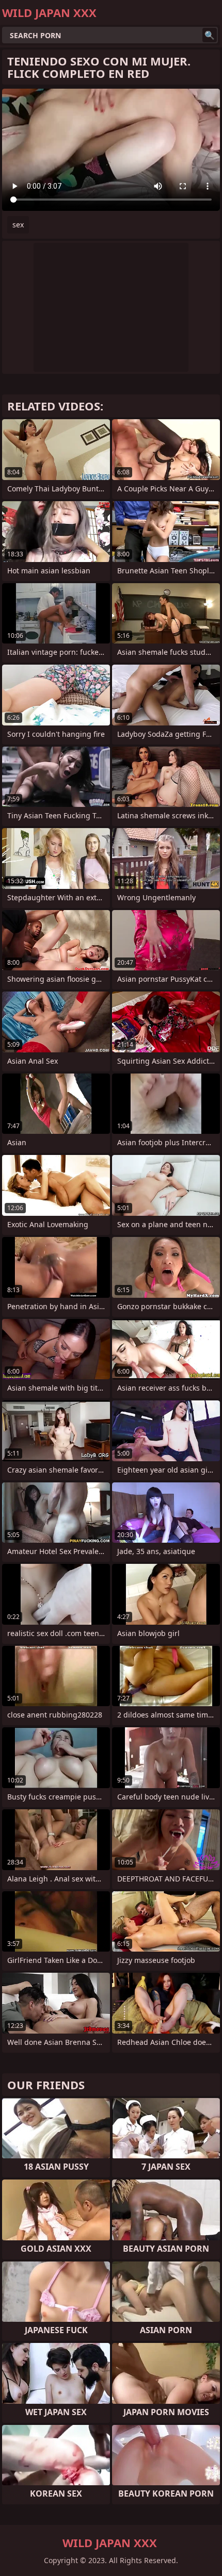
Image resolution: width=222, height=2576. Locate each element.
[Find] (210, 35)
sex (18, 225)
